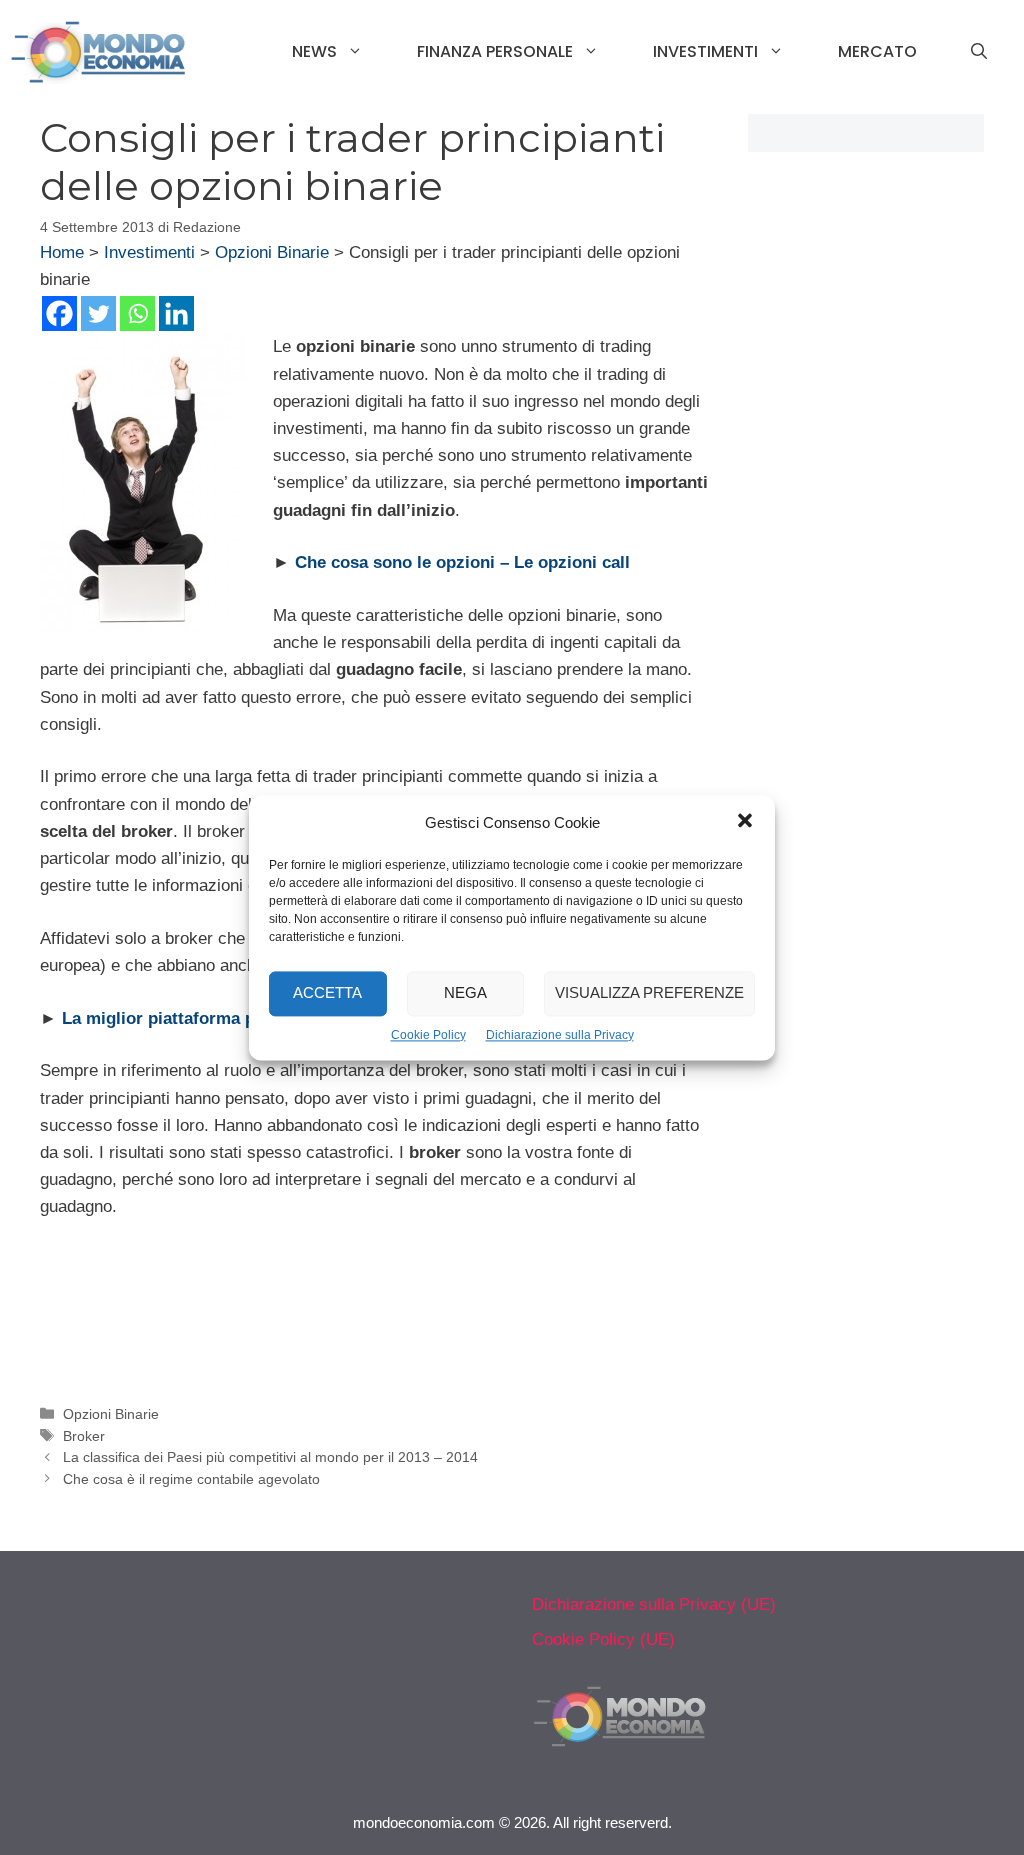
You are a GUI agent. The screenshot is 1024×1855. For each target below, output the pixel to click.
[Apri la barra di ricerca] (979, 52)
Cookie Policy (428, 1035)
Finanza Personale (495, 51)
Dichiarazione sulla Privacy (560, 1035)
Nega (465, 992)
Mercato (877, 51)
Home (62, 252)
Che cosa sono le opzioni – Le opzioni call (462, 562)
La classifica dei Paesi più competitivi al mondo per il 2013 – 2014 (270, 1457)
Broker (84, 1436)
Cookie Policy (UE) (603, 1639)
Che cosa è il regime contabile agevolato (191, 1479)
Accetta (327, 992)
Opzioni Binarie (272, 252)
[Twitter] (98, 313)
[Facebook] (59, 313)
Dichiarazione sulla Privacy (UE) (654, 1604)
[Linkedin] (176, 313)
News (314, 51)
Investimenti (705, 51)
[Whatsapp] (137, 313)
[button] (745, 823)
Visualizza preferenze (649, 992)
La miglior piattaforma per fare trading (215, 1018)
